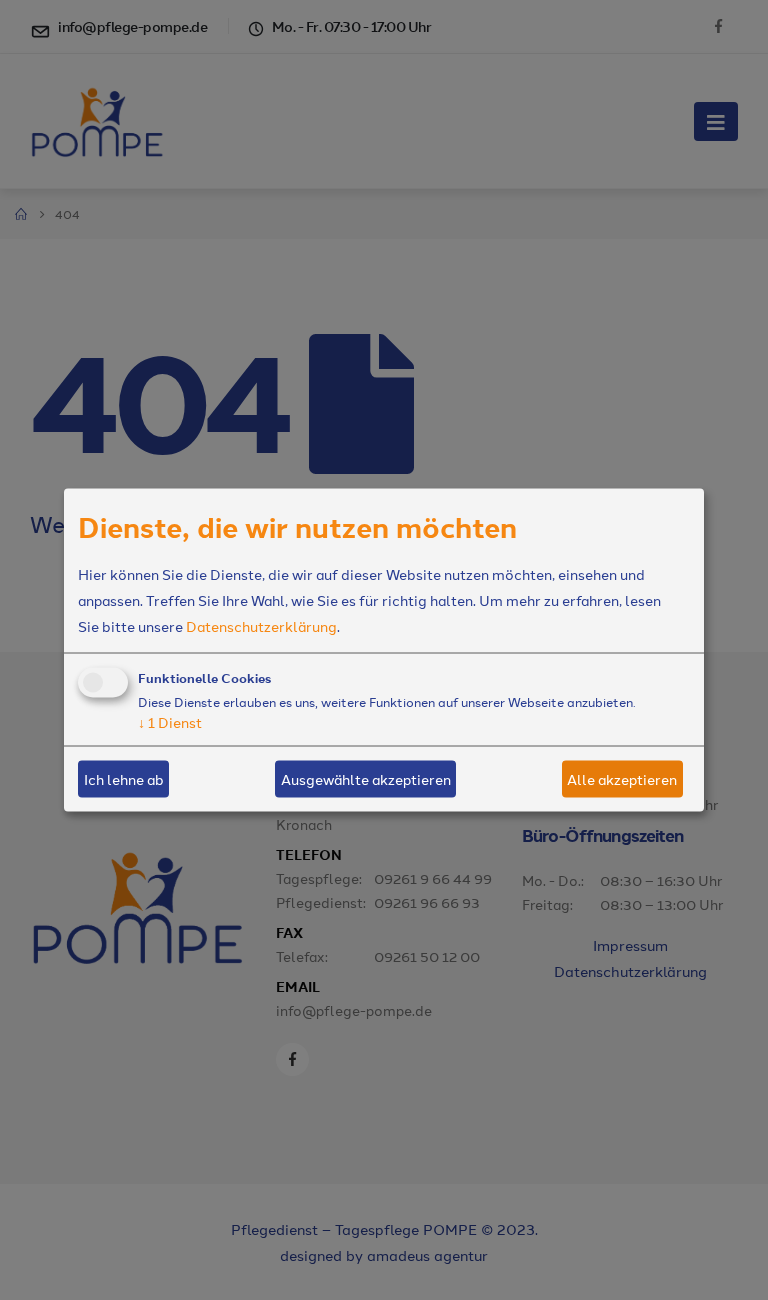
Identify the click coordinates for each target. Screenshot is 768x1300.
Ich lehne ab (124, 779)
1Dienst (170, 721)
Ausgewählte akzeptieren (366, 779)
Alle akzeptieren (622, 779)
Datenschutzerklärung (261, 625)
